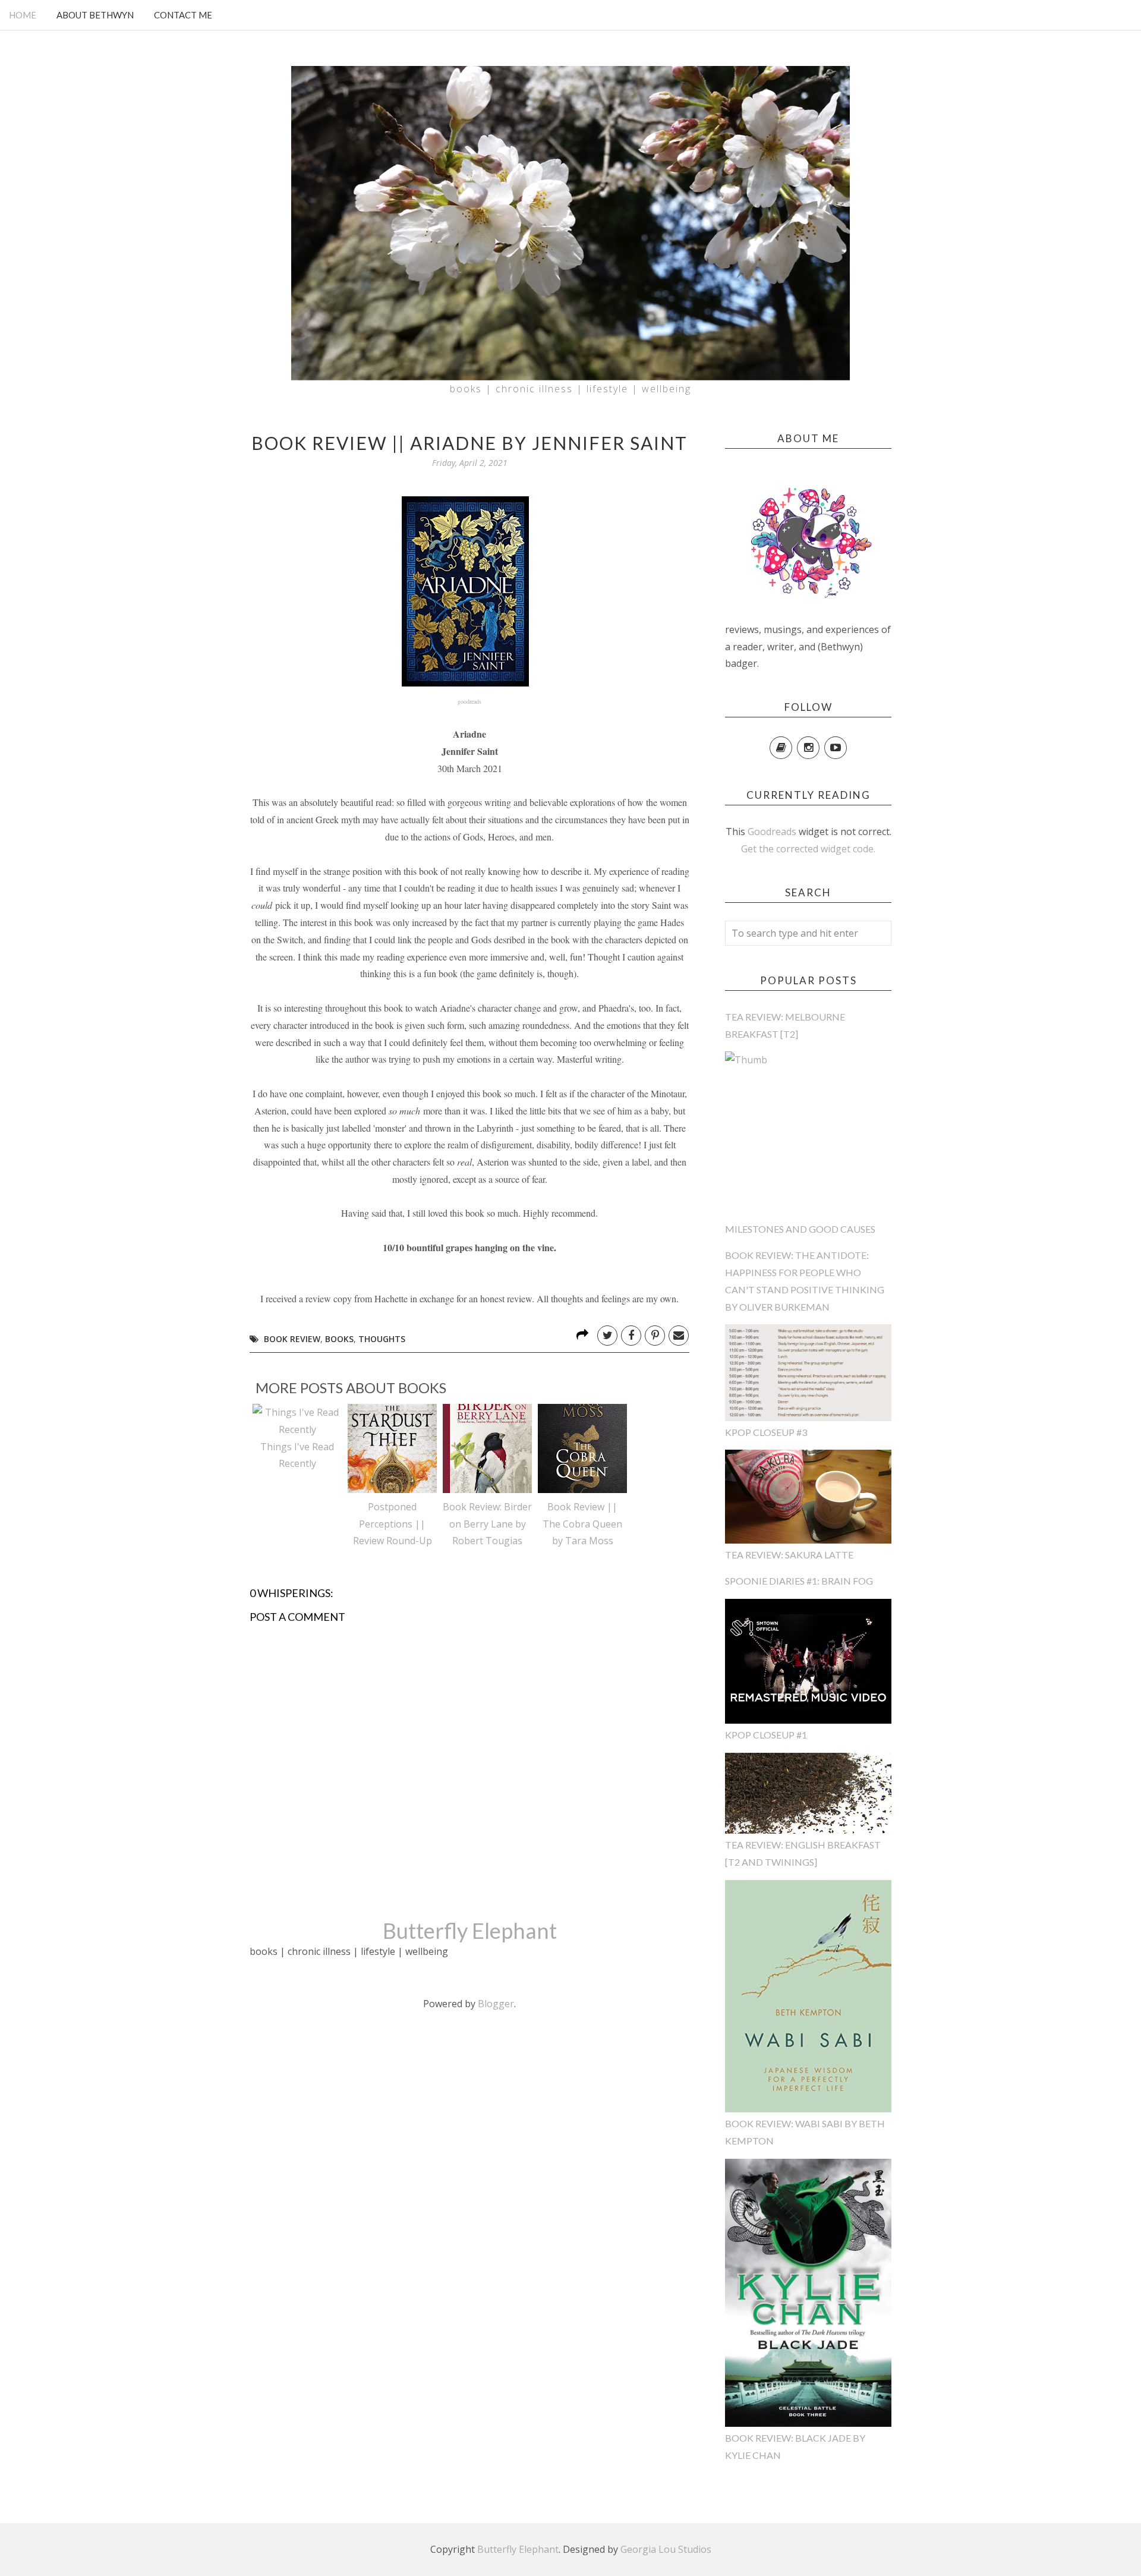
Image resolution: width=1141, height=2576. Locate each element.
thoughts (382, 1339)
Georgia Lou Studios (666, 2549)
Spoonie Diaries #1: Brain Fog (799, 1581)
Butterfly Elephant (470, 1931)
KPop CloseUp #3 (766, 1432)
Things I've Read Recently (297, 1455)
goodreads (469, 701)
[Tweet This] (607, 1336)
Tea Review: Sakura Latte (789, 1555)
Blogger (496, 2004)
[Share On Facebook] (631, 1336)
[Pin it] (655, 1336)
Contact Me (183, 15)
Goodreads (772, 832)
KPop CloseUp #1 (766, 1735)
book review (292, 1339)
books (339, 1339)
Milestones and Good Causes (800, 1229)
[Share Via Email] (679, 1336)
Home (23, 15)
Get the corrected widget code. (808, 849)
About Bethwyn (95, 15)
